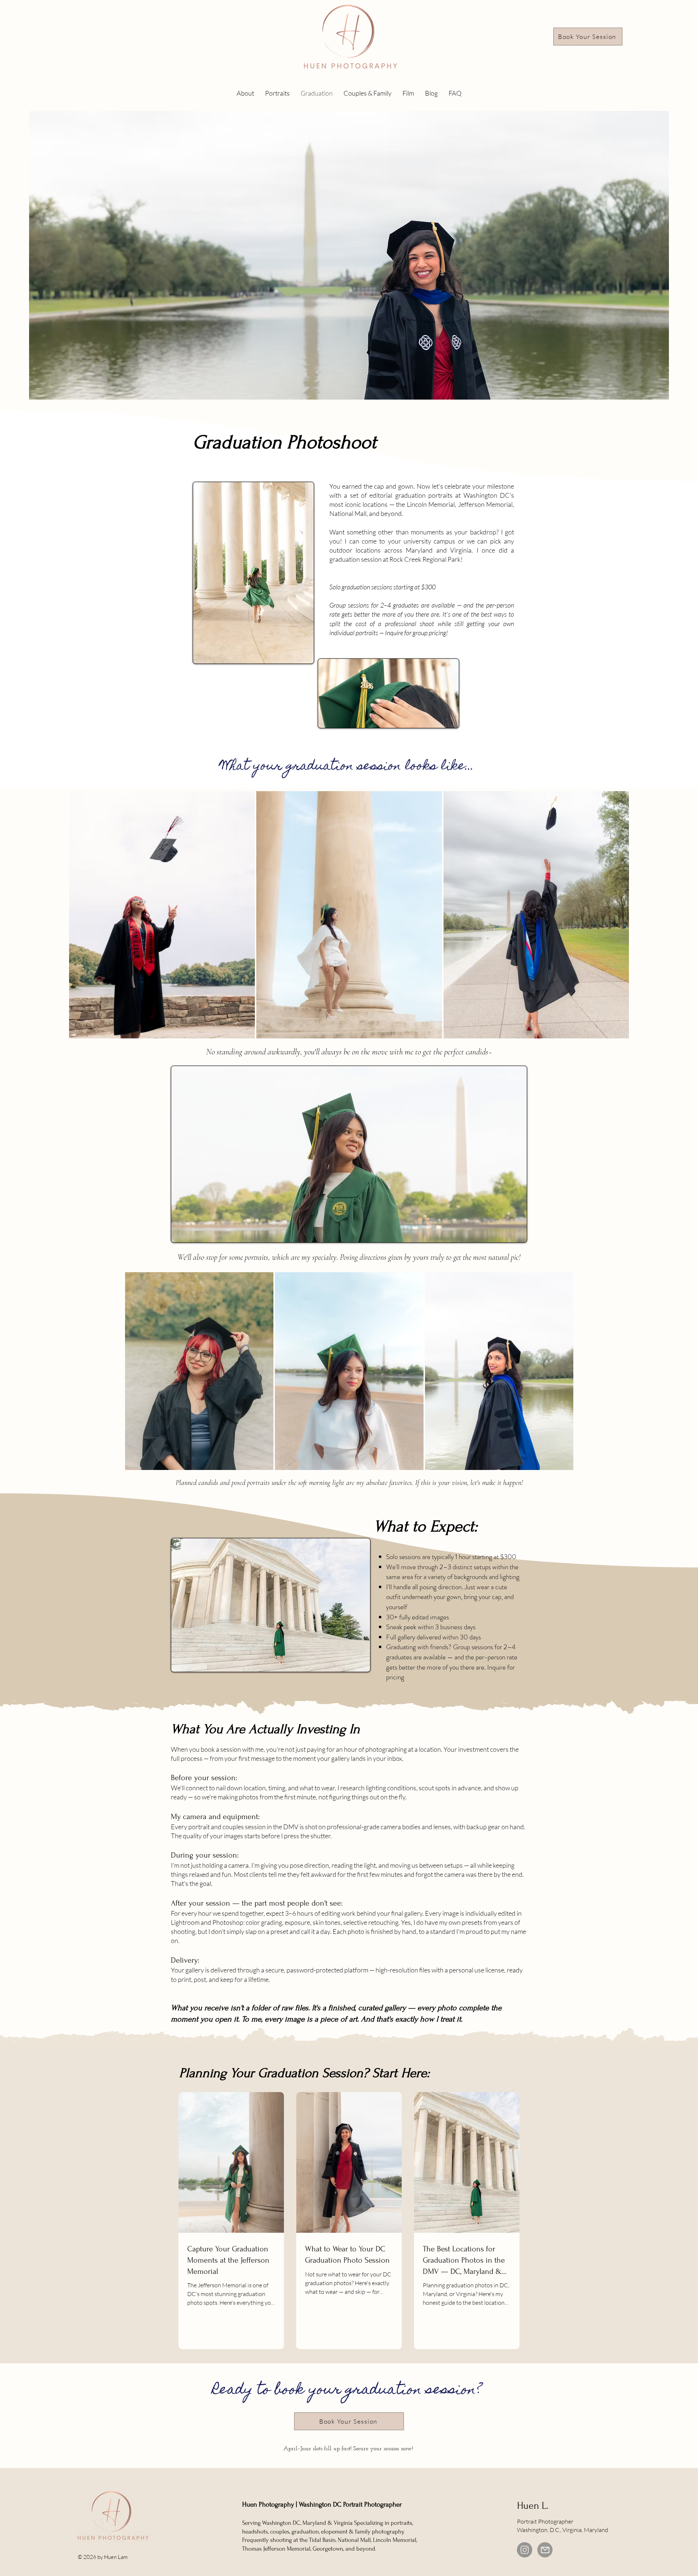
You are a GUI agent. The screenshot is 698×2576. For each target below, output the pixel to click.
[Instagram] (525, 2550)
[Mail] (545, 2550)
